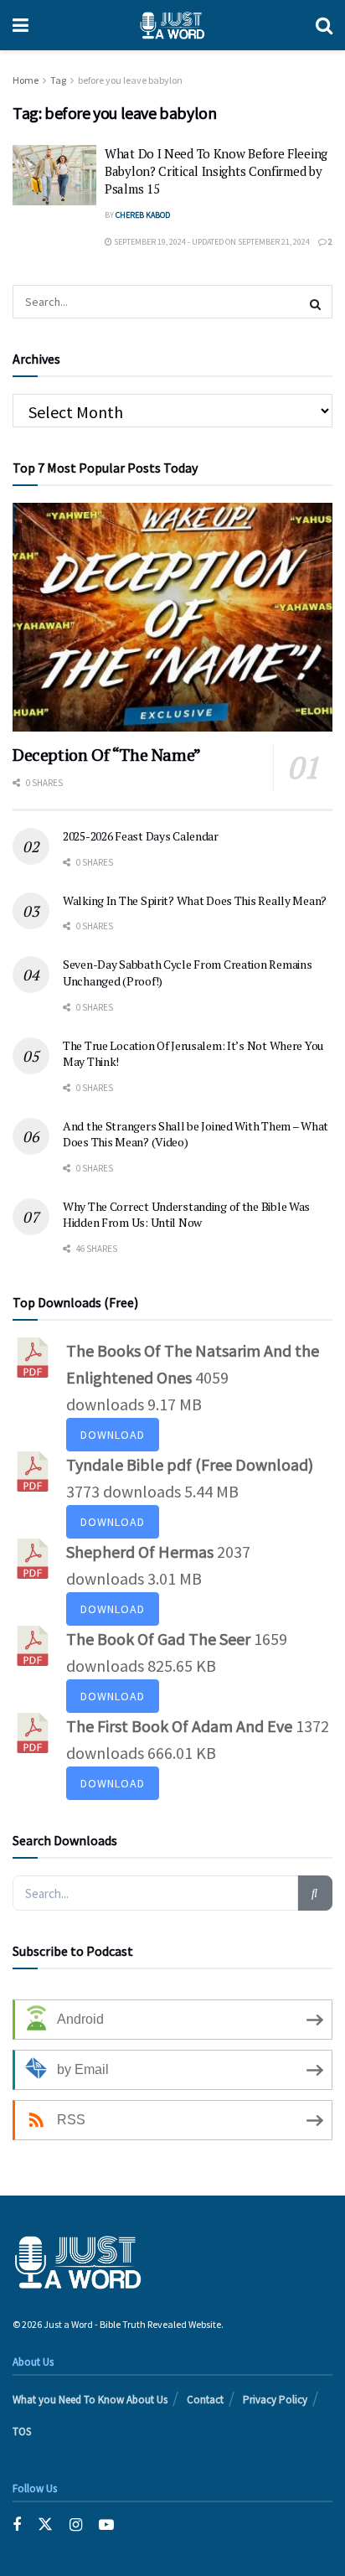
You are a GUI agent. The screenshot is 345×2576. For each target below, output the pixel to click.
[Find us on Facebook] (17, 2524)
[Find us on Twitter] (45, 2524)
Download (113, 1435)
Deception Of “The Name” (107, 755)
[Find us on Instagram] (76, 2524)
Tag (58, 80)
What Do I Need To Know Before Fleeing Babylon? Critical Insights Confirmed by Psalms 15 (216, 171)
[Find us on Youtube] (106, 2524)
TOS (22, 2431)
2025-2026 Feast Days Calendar (141, 836)
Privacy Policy (275, 2400)
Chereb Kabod (143, 215)
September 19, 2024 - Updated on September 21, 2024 (211, 242)
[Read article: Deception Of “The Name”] (172, 617)
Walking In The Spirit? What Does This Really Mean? (195, 900)
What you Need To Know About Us (90, 2400)
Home (26, 80)
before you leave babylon (130, 80)
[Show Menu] (21, 25)
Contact (205, 2400)
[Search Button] (324, 25)
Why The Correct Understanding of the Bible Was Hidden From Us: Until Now (186, 1215)
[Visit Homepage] (172, 25)
